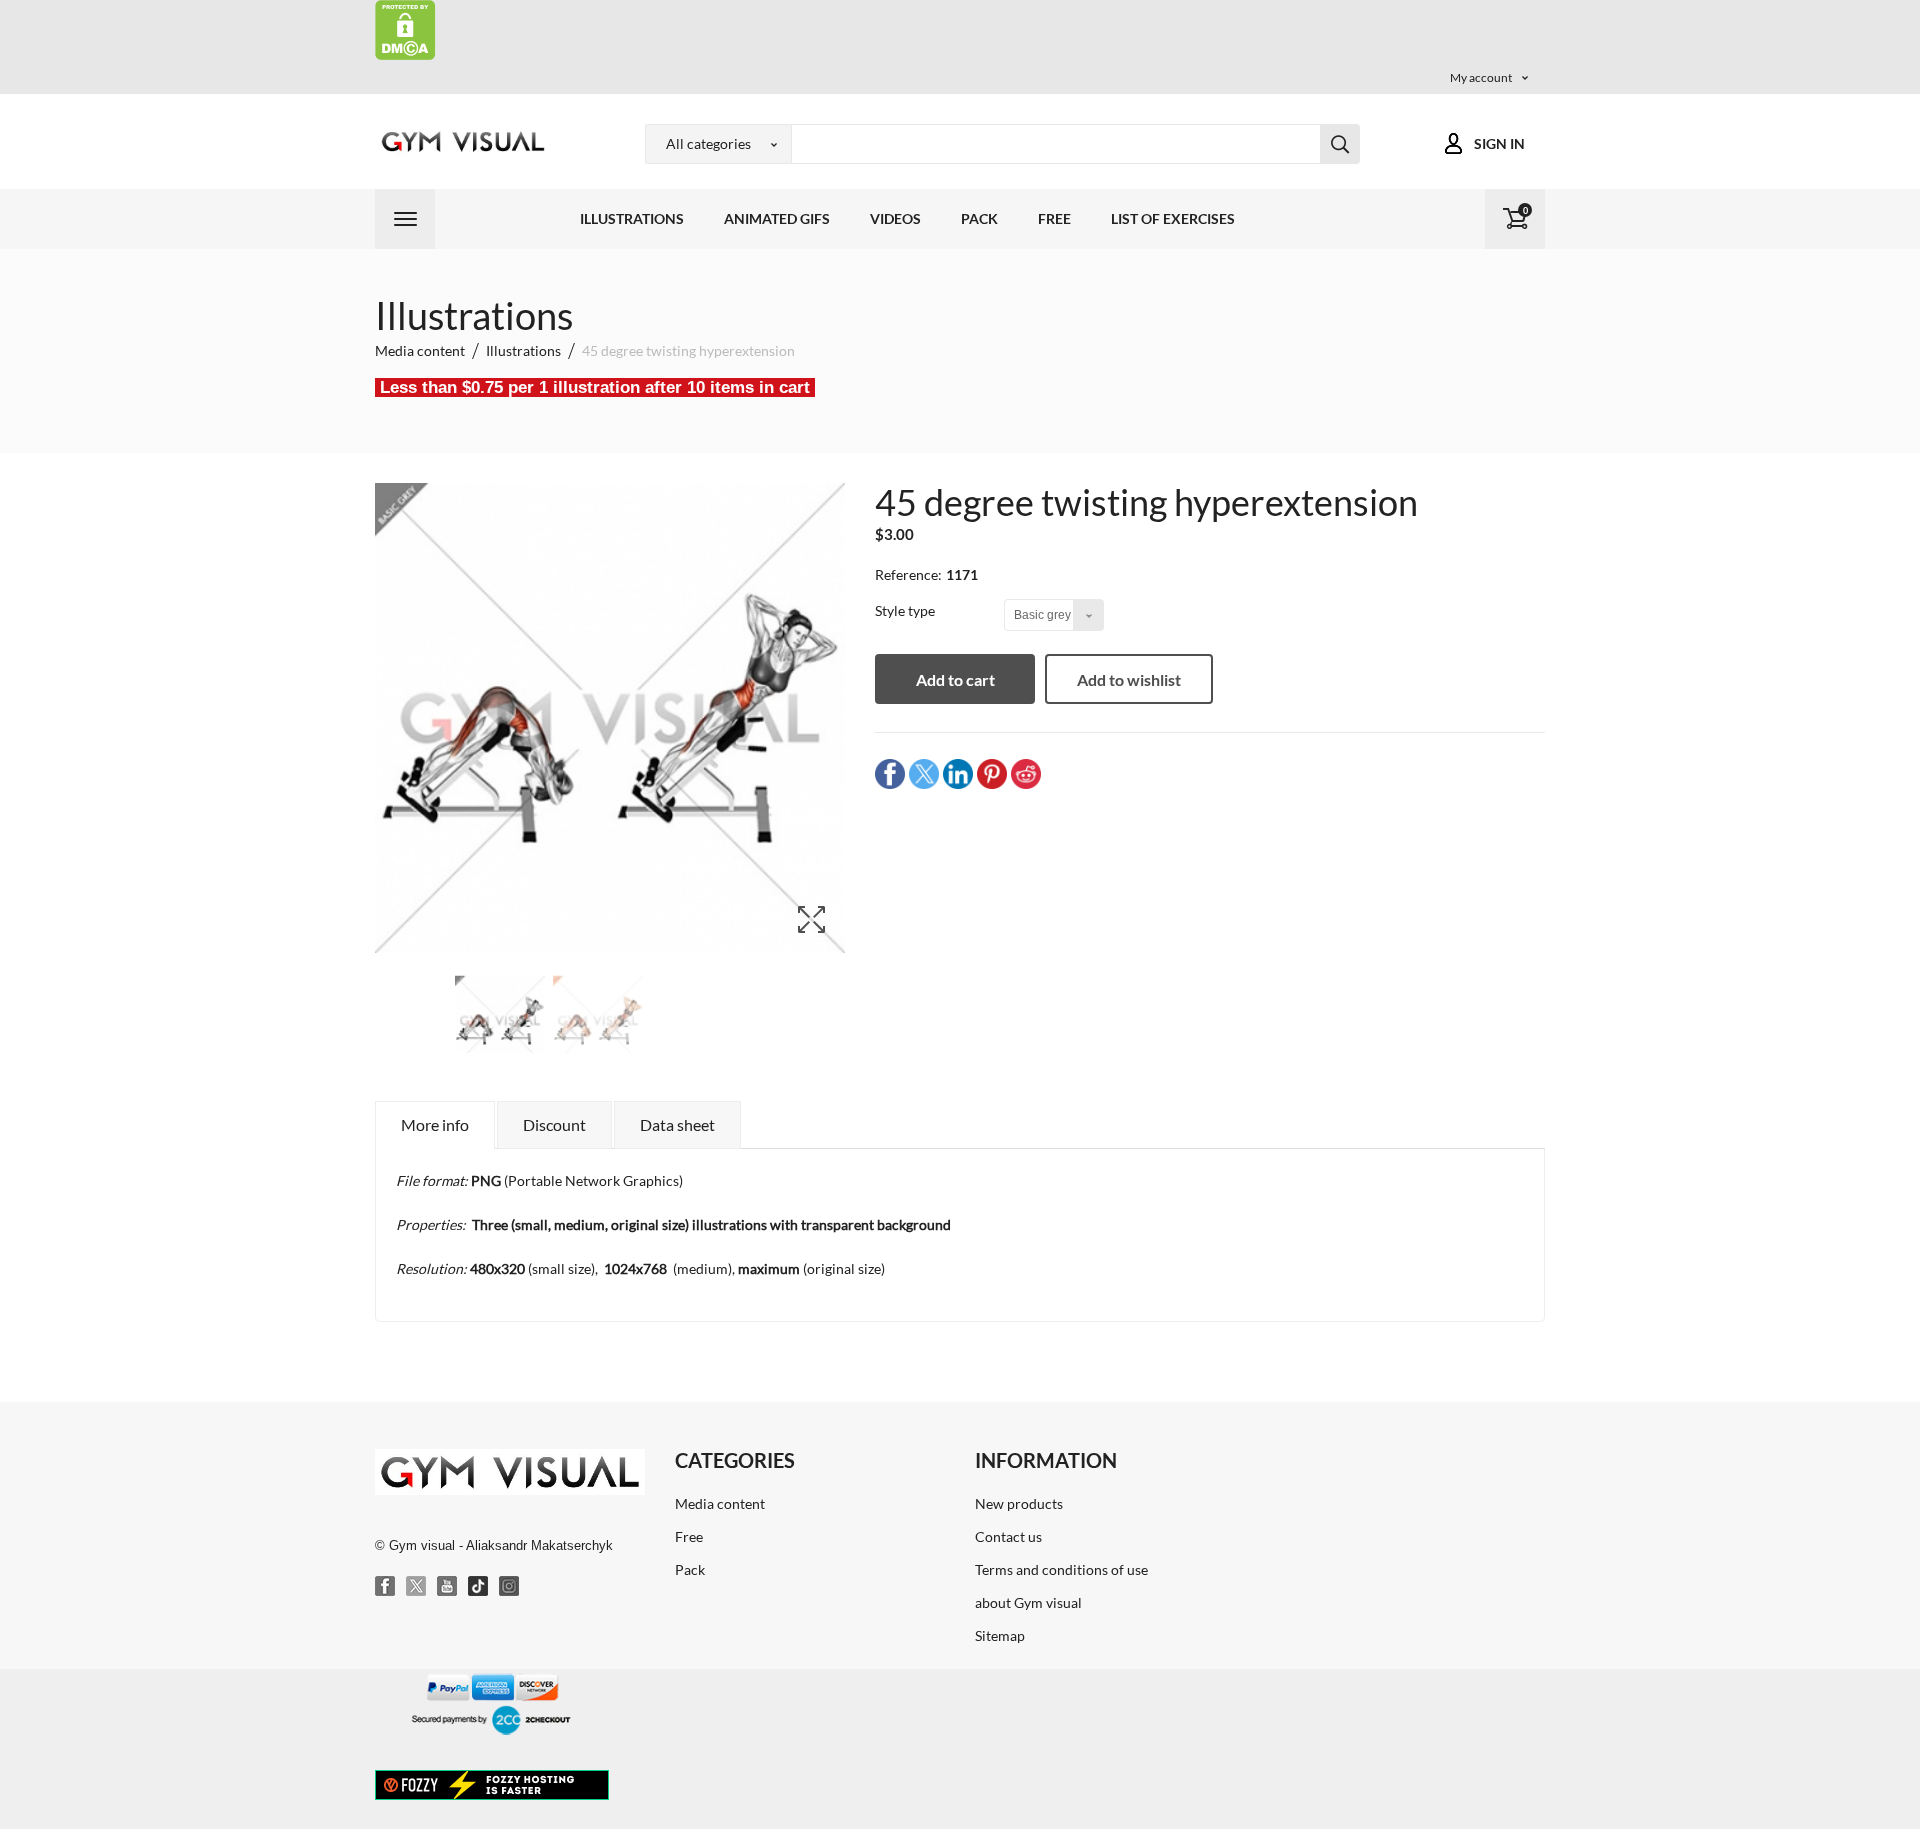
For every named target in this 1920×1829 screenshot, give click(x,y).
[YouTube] (448, 1587)
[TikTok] (479, 1587)
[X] (417, 1587)
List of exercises (1173, 218)
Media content (720, 1503)
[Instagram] (510, 1587)
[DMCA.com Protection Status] (405, 28)
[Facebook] (386, 1587)
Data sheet (677, 1124)
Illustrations (632, 218)
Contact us (1008, 1536)
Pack (979, 218)
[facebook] (890, 773)
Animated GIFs (777, 218)
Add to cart (955, 679)
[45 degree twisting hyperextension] (500, 1021)
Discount (554, 1124)
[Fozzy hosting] (492, 1784)
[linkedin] (958, 773)
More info (435, 1124)
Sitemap (1000, 1635)
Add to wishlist (1129, 679)
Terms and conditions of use (1061, 1569)
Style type (906, 610)
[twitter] (924, 773)
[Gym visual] (460, 141)
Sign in (1499, 143)
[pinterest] (992, 773)
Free (1054, 218)
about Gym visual (1028, 1602)
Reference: (908, 574)
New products (1019, 1503)
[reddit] (1026, 773)
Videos (895, 218)
